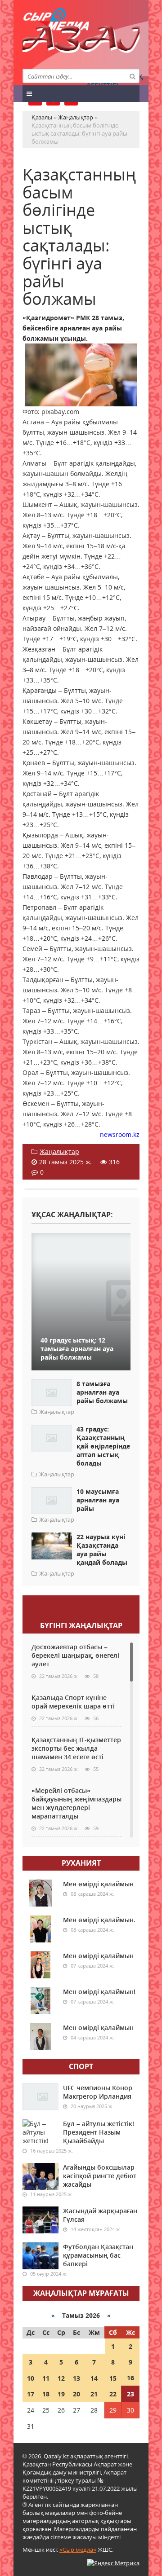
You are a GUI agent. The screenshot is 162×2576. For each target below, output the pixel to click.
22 (113, 2394)
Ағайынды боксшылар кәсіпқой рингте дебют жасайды (100, 2176)
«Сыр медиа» (78, 2550)
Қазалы (81, 42)
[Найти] (132, 76)
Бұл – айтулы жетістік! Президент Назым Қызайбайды (99, 2132)
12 (61, 2378)
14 (94, 2378)
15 (113, 2378)
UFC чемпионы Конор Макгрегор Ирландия (98, 2092)
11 (46, 2378)
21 (94, 2394)
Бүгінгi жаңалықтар (81, 1625)
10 (31, 2378)
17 (31, 2394)
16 (130, 2378)
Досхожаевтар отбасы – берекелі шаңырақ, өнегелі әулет (75, 1655)
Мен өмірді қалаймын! (99, 1992)
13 (76, 2378)
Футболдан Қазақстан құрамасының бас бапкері (98, 2255)
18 (46, 2394)
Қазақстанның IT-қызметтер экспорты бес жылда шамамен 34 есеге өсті (76, 1748)
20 (76, 2394)
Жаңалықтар (59, 1151)
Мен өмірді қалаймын (98, 1884)
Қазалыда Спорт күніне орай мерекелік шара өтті (73, 1702)
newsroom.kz (120, 1134)
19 (61, 2394)
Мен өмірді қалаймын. (99, 1920)
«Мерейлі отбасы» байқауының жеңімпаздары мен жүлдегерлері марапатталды (76, 1803)
